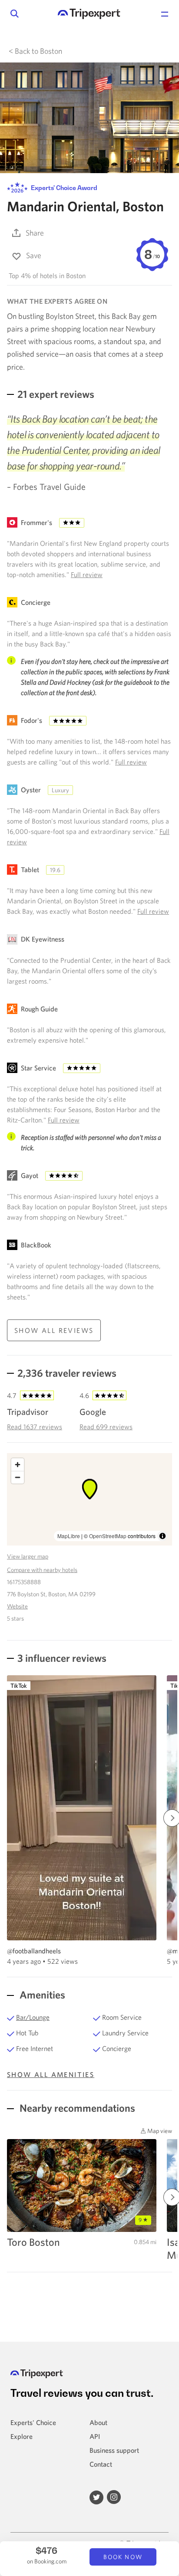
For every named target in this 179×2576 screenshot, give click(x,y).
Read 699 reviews (106, 1427)
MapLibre (69, 1536)
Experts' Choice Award (63, 188)
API (95, 2436)
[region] (89, 1499)
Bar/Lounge (33, 2017)
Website (17, 1606)
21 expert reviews (56, 394)
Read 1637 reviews (35, 1427)
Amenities (41, 1995)
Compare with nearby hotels (42, 1570)
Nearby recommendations (76, 2108)
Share (35, 233)
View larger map (28, 1556)
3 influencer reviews (62, 1658)
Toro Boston (33, 2242)
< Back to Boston (35, 51)
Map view (159, 2131)
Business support (114, 2450)
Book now (123, 2557)
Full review (87, 574)
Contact (101, 2464)
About (98, 2422)
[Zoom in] (18, 1465)
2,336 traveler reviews (67, 1373)
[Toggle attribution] (162, 1536)
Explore (22, 2436)
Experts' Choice (33, 2422)
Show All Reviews (54, 1330)
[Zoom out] (18, 1477)
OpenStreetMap (108, 1536)
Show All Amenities (51, 2074)
